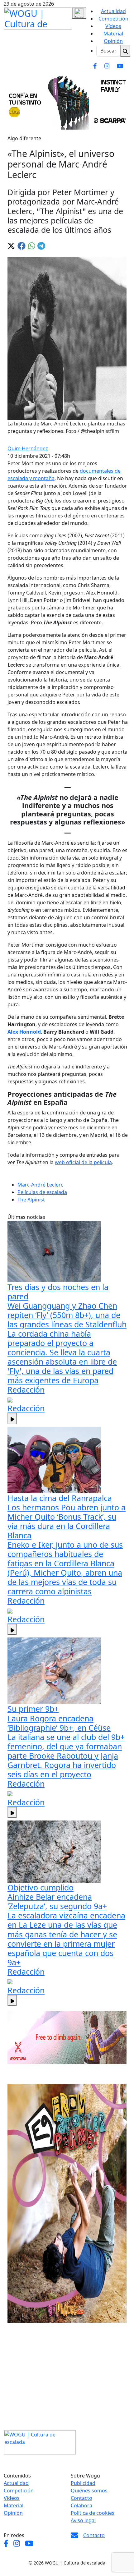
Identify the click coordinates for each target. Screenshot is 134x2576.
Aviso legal (83, 2520)
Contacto (81, 2498)
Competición (113, 19)
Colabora (81, 2505)
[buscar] (125, 51)
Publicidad (83, 2483)
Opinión (113, 41)
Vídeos (113, 26)
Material (113, 34)
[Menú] (79, 13)
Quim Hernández (28, 448)
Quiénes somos (89, 2491)
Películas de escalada (42, 1192)
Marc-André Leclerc (40, 1185)
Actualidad (113, 11)
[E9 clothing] (67, 2203)
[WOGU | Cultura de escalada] (38, 17)
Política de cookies (93, 2513)
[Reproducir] (12, 1418)
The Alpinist (31, 1200)
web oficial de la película (83, 1162)
